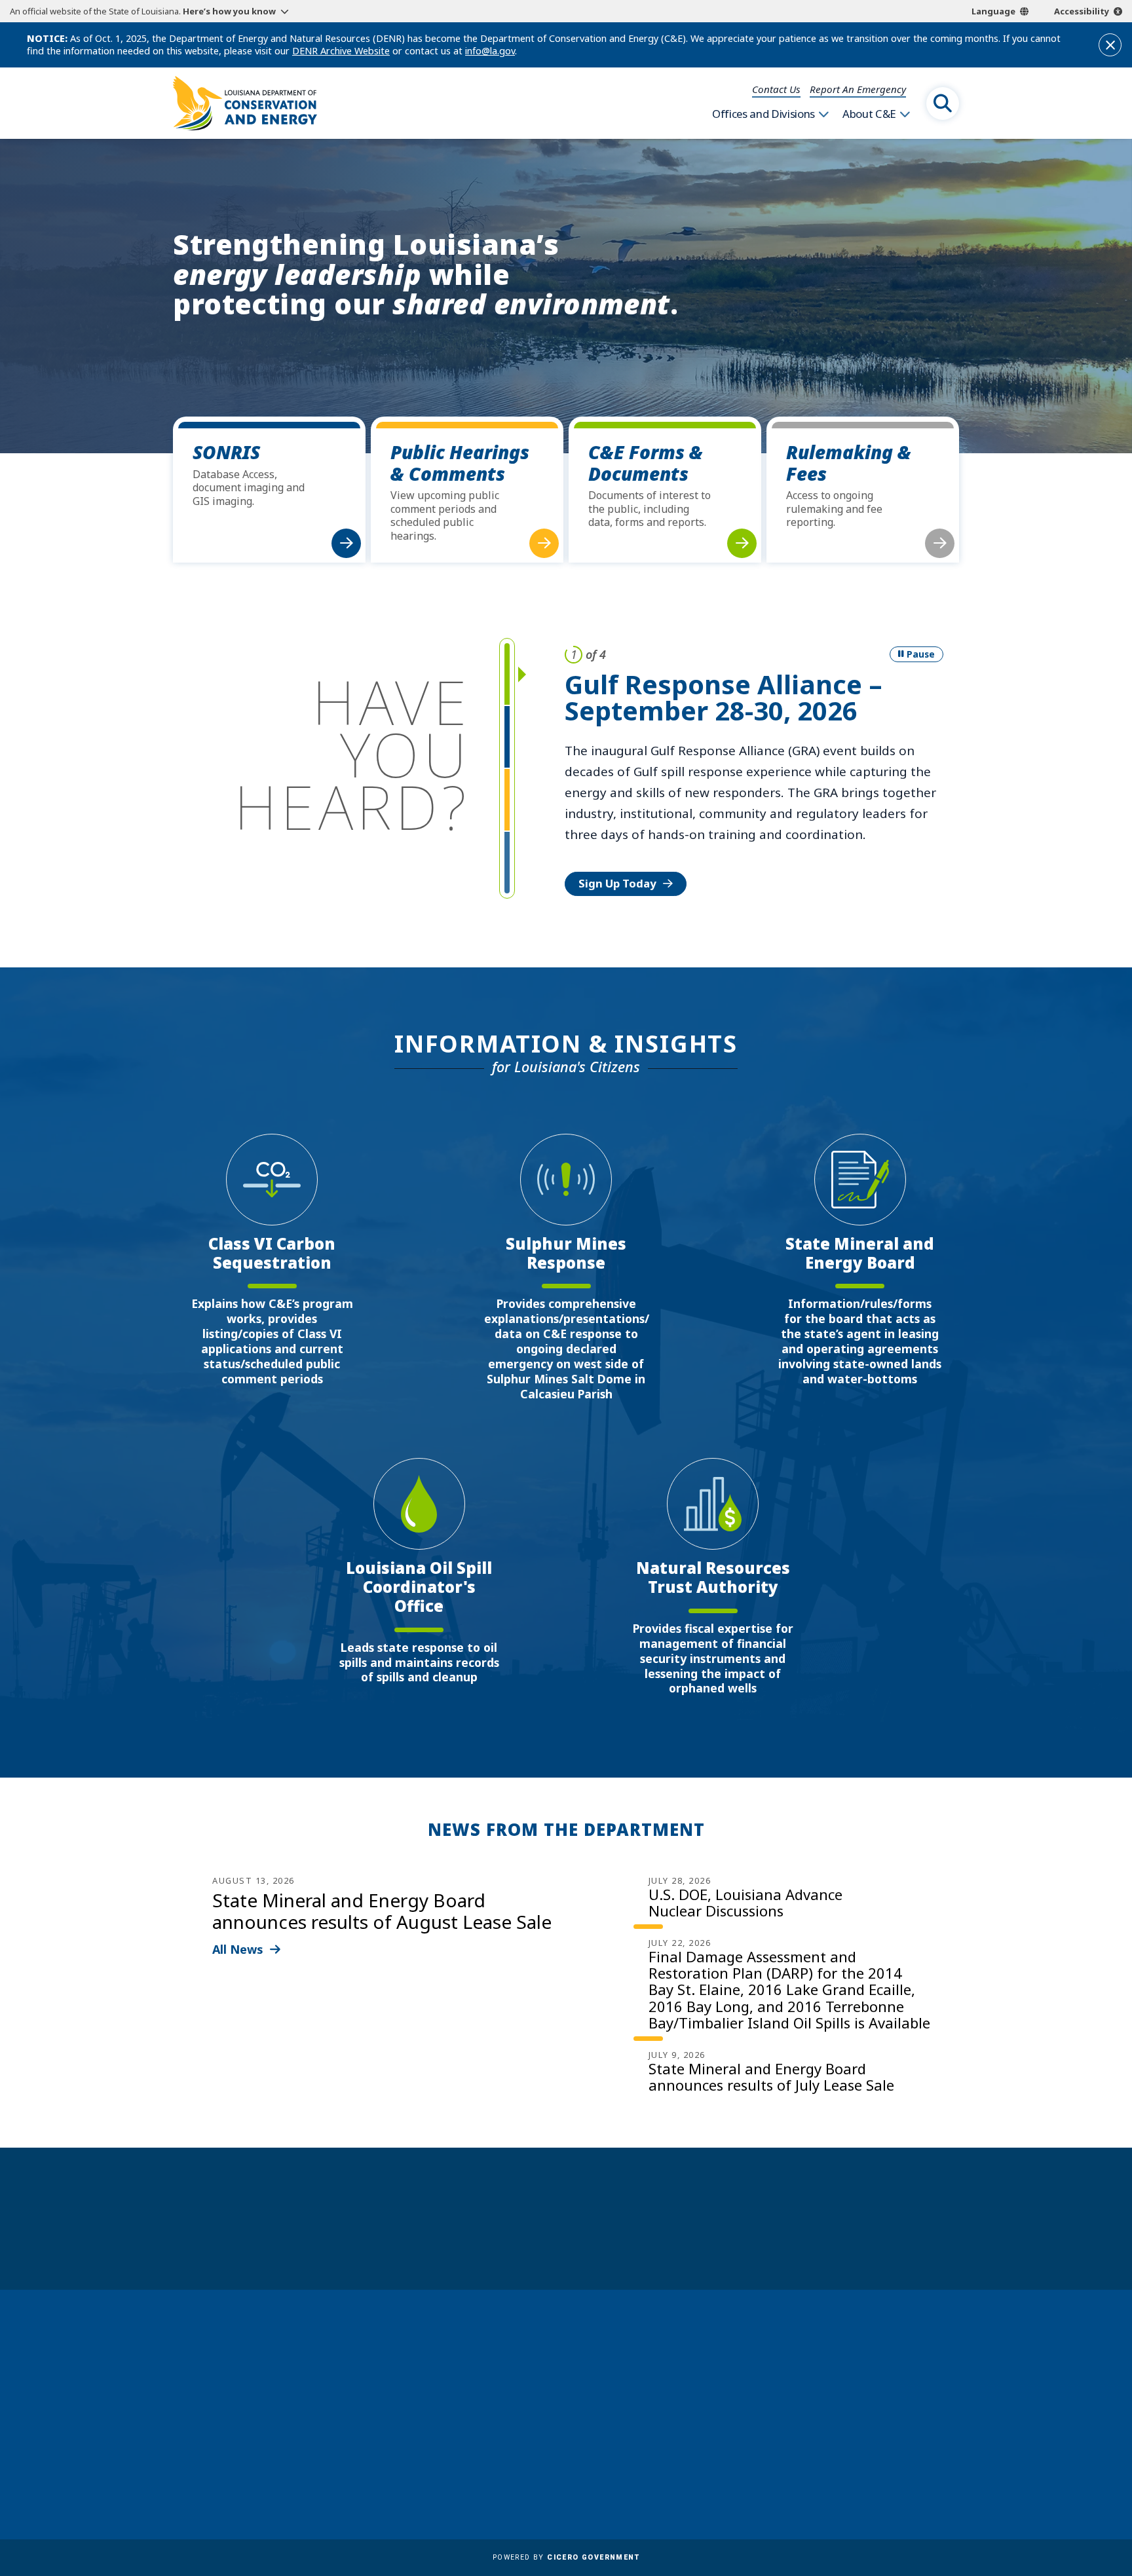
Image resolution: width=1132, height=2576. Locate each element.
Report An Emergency (858, 89)
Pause (921, 654)
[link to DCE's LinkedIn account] (831, 2464)
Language (993, 11)
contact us (830, 2398)
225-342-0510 (225, 2447)
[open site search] (943, 103)
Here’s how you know (229, 11)
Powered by (566, 2557)
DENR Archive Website (341, 51)
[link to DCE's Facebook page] (799, 2464)
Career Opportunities (565, 2353)
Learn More (610, 820)
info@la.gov (490, 51)
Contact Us (776, 89)
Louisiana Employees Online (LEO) (597, 2410)
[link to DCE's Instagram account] (862, 2464)
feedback (825, 2428)
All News (238, 1949)
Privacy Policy (546, 2467)
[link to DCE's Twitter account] (894, 2464)
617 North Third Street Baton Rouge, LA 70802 (234, 2423)
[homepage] (245, 103)
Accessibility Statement (570, 2486)
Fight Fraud (540, 2448)
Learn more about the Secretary (607, 2242)
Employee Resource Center (578, 2372)
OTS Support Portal (560, 2429)
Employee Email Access (569, 2391)
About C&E (869, 114)
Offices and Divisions (764, 114)
